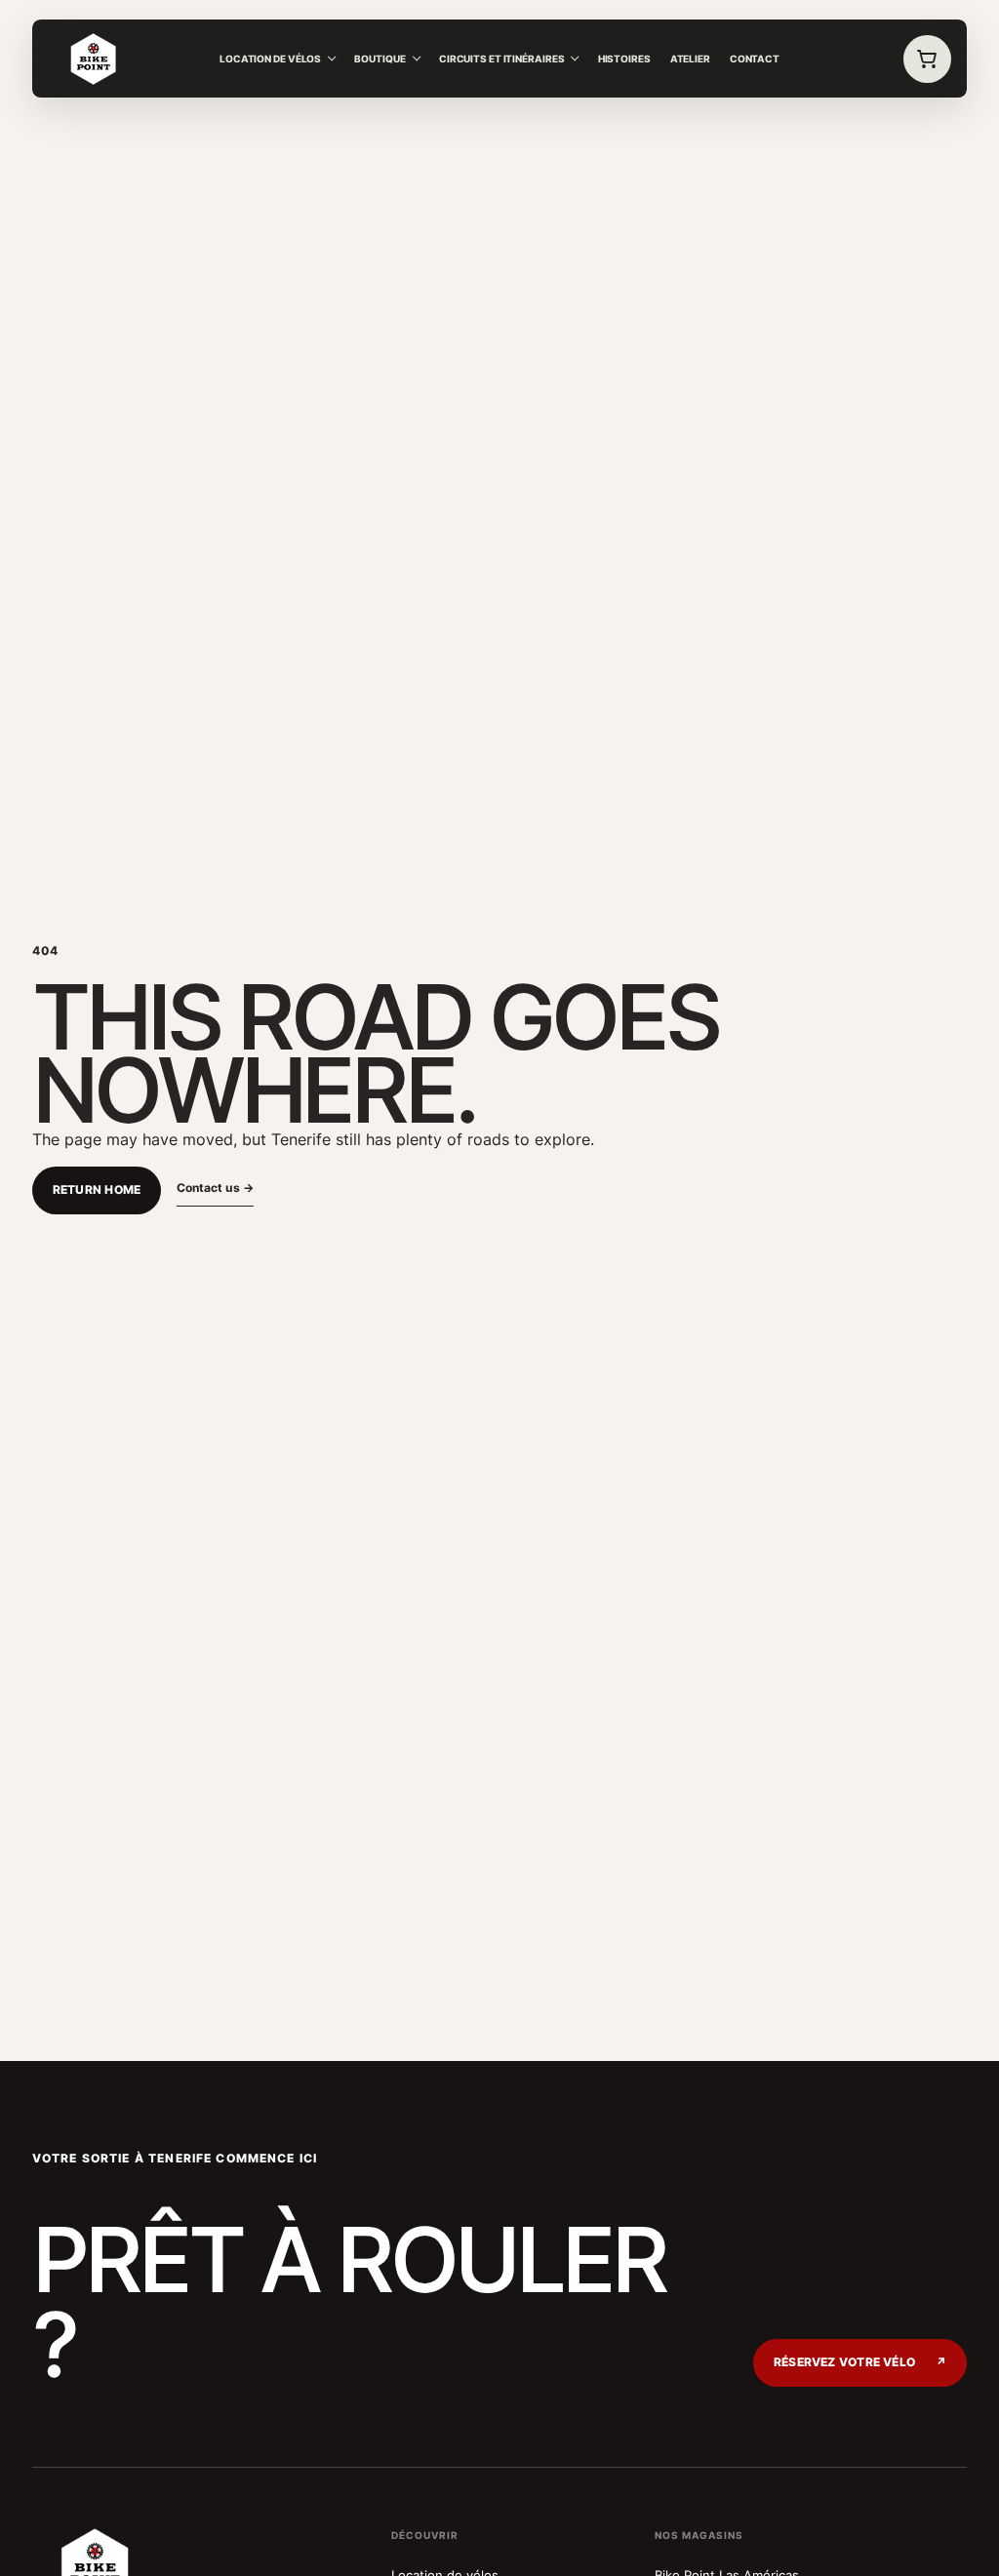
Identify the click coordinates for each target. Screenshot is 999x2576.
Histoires (624, 59)
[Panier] (928, 59)
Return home (97, 1190)
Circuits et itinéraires (502, 59)
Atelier (690, 59)
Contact (755, 59)
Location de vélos (270, 59)
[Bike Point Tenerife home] (94, 59)
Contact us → (215, 1188)
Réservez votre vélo (860, 2362)
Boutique (380, 59)
